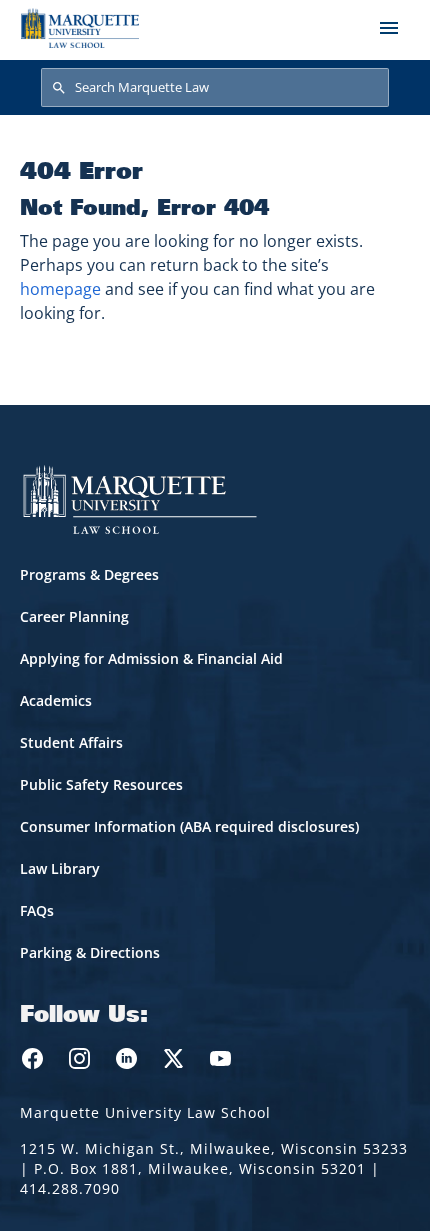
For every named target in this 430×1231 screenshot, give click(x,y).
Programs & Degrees (89, 574)
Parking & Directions (90, 952)
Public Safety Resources (101, 784)
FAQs (37, 910)
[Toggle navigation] (389, 28)
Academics (56, 700)
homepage (60, 289)
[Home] (80, 28)
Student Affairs (71, 742)
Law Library (60, 868)
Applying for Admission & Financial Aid (151, 658)
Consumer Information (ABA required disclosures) (189, 826)
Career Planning (74, 616)
